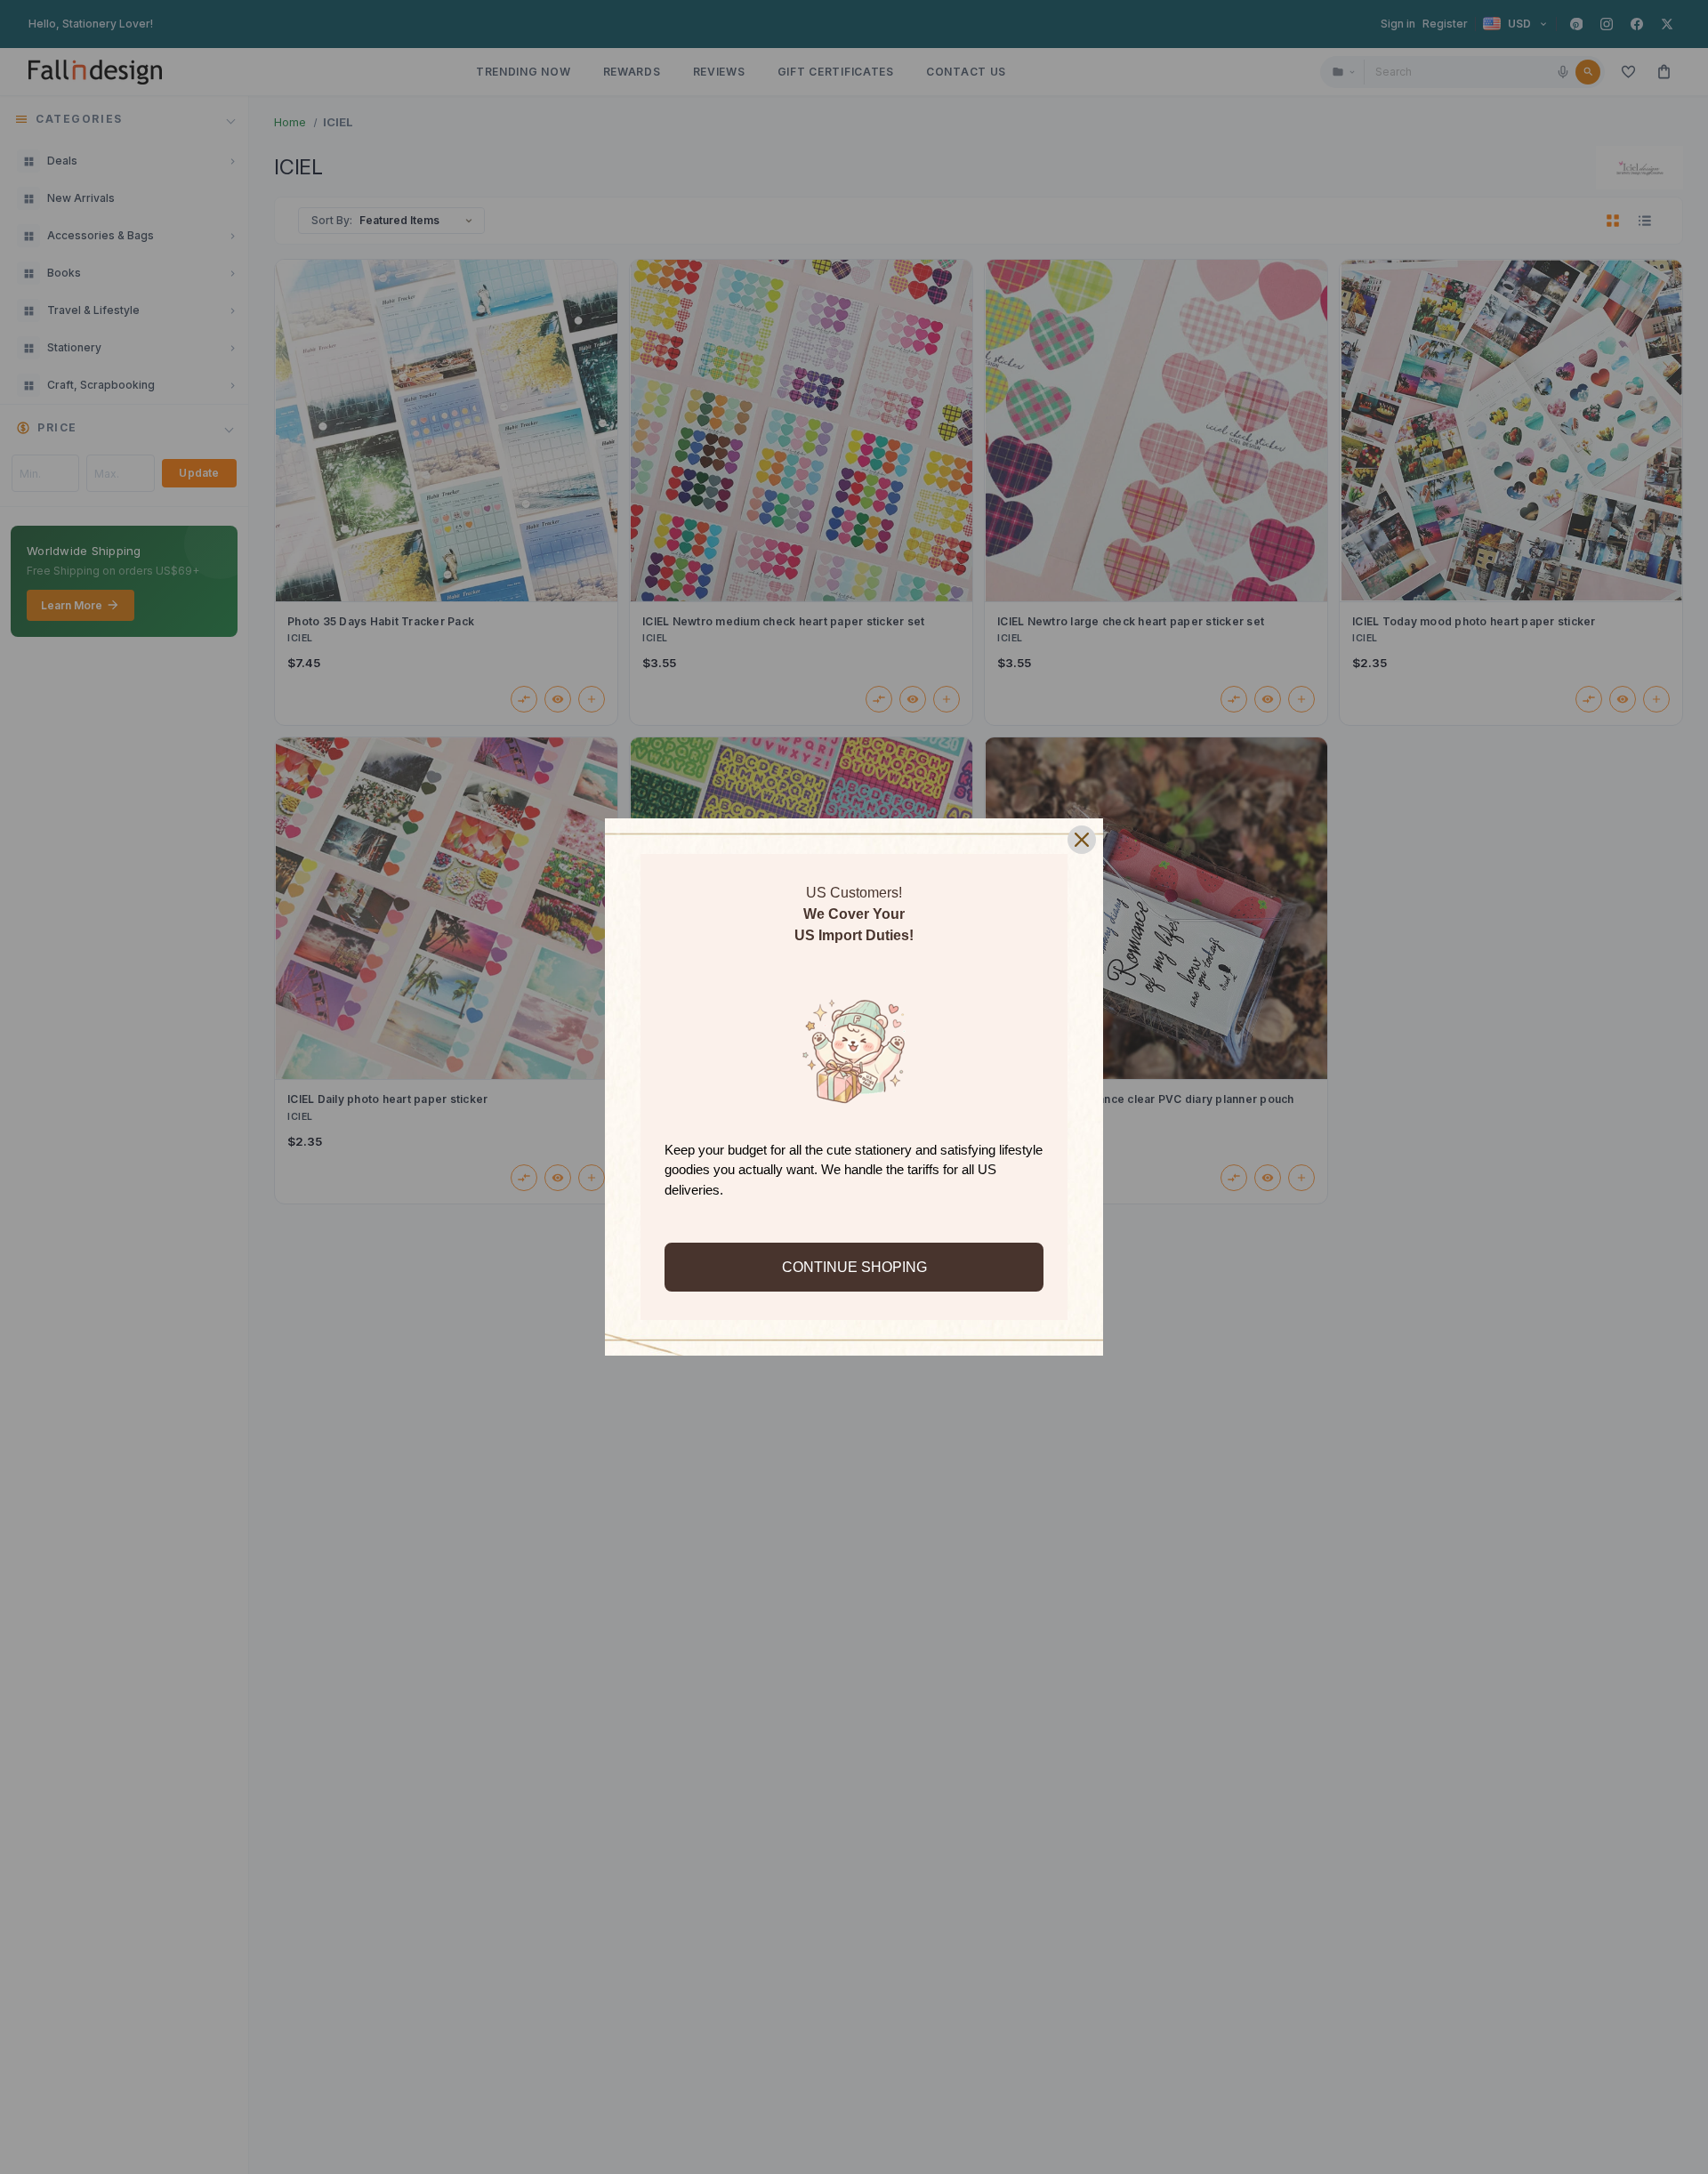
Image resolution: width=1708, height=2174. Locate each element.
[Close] (1082, 840)
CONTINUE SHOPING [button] (854, 1267)
